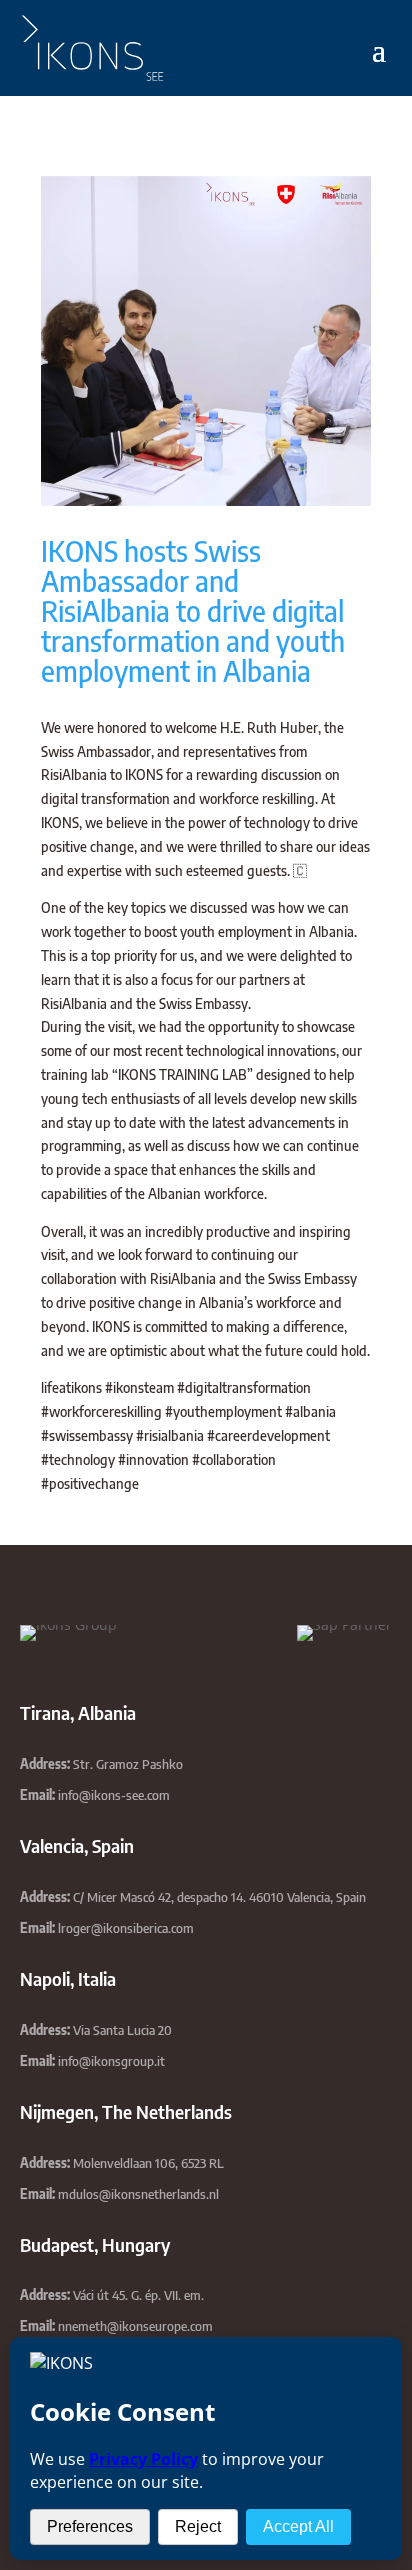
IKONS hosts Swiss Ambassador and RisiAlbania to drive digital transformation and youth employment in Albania (193, 610)
